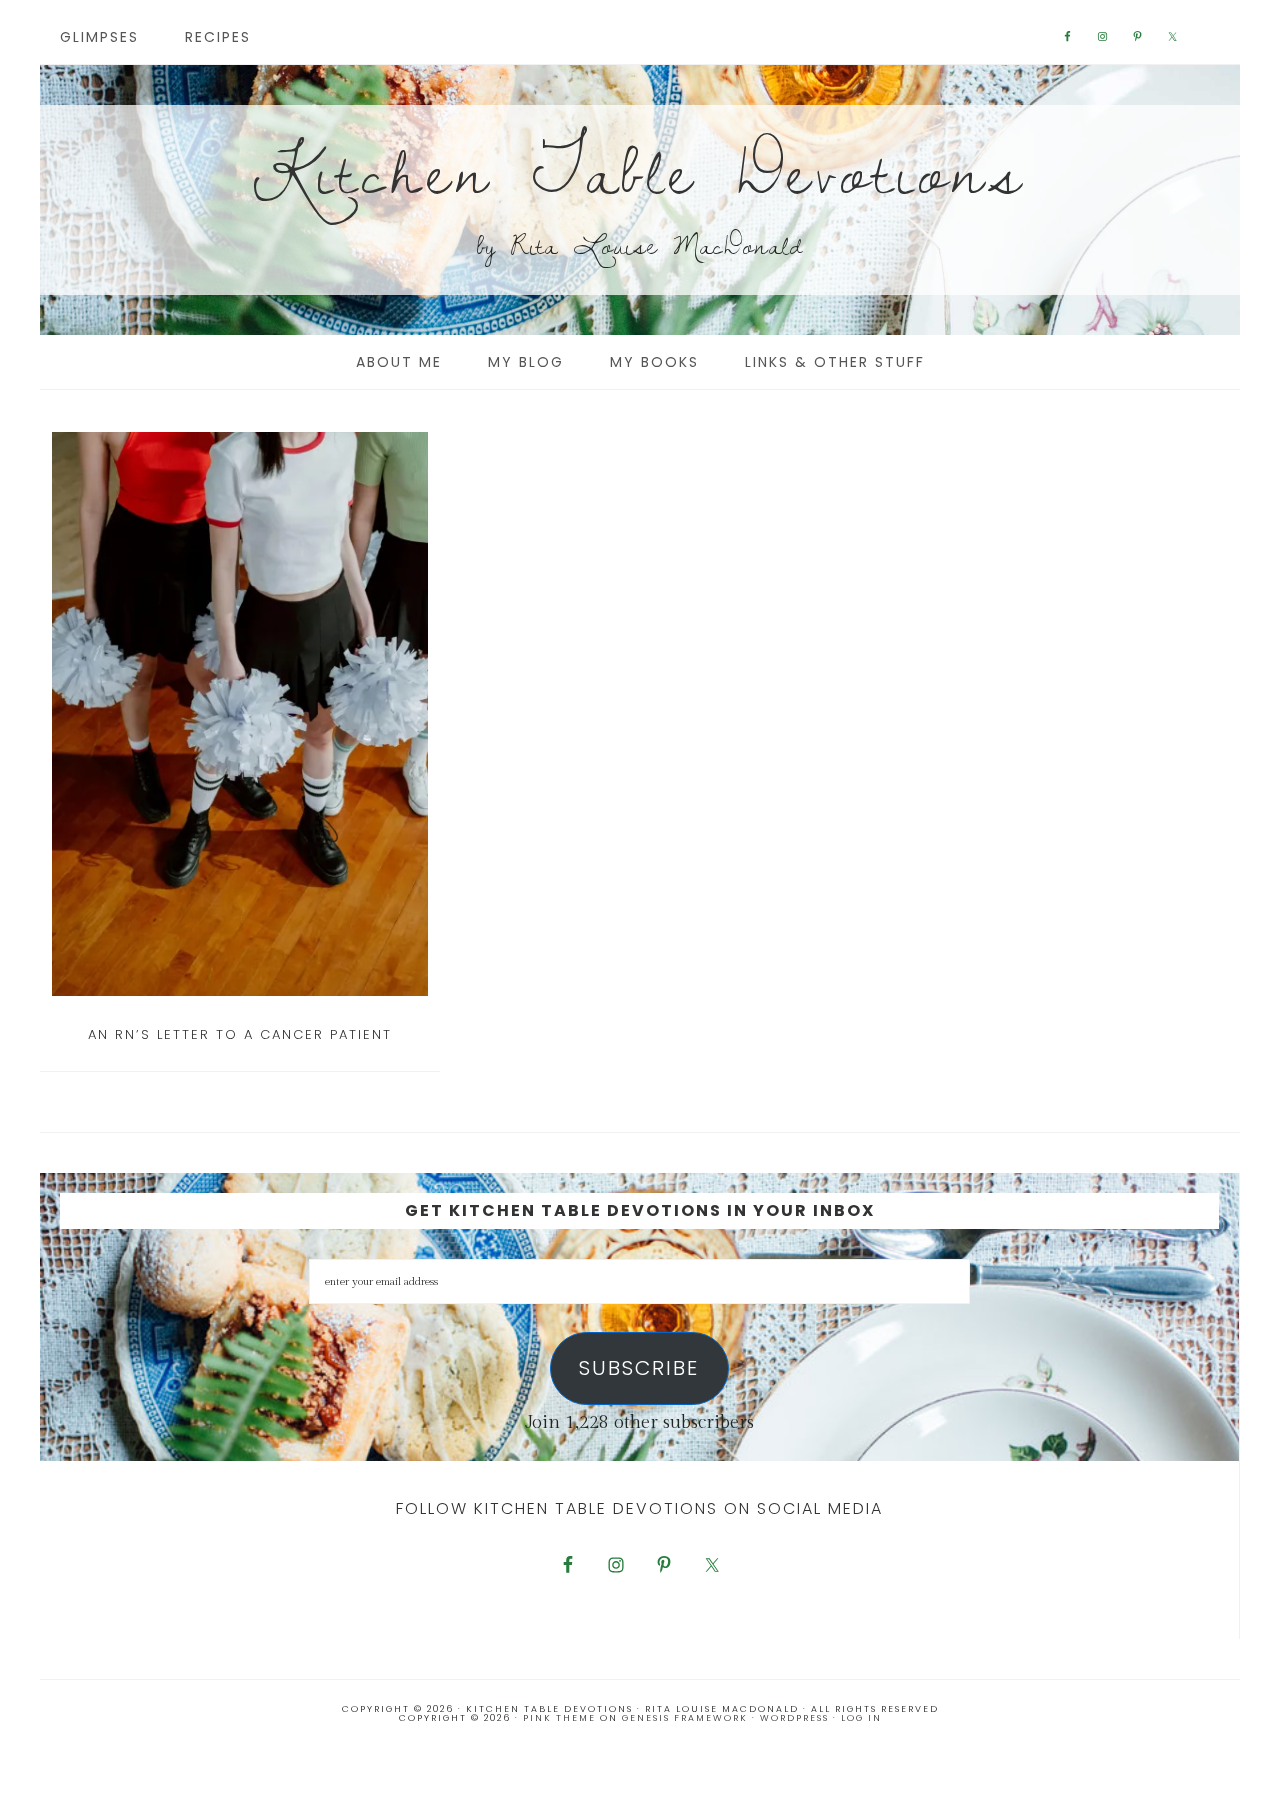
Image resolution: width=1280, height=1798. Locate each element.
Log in (861, 1718)
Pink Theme (559, 1718)
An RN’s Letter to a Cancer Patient (240, 1034)
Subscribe (639, 1368)
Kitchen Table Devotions (640, 169)
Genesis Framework (685, 1718)
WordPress (794, 1718)
